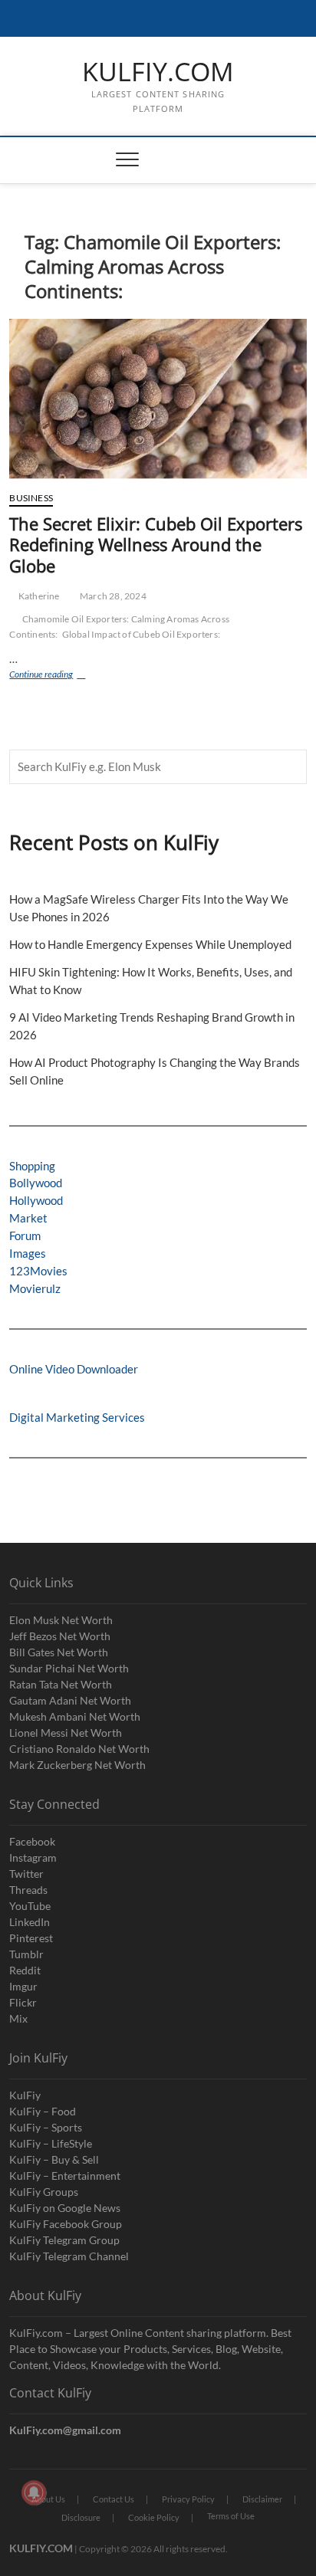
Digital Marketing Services (77, 1417)
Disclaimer (262, 2499)
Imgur (23, 1986)
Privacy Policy (188, 2499)
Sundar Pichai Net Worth (69, 1668)
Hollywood (36, 1200)
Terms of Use (231, 2516)
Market (28, 1218)
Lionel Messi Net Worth (66, 1733)
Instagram (33, 1857)
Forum (25, 1235)
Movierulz (35, 1288)
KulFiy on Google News (65, 2208)
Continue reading (61, 676)
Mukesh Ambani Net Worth (75, 1716)
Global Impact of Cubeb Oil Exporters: (141, 634)
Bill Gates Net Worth (59, 1652)
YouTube (30, 1906)
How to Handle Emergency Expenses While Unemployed (150, 944)
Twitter (26, 1874)
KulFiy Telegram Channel (69, 2256)
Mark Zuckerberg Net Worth (77, 1765)
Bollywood (36, 1183)
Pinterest (31, 1938)
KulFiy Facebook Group (66, 2224)
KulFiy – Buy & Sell (54, 2159)
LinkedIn (30, 1922)
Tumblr (26, 1954)
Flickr (23, 2002)
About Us (48, 2499)
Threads (28, 1890)
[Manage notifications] (34, 2492)
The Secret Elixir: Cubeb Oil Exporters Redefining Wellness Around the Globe (156, 545)
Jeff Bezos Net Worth (60, 1636)
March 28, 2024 (112, 596)
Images (28, 1253)
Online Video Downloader (74, 1369)
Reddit (25, 1970)
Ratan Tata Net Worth (61, 1684)
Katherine (38, 596)
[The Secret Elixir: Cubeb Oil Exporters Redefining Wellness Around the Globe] (158, 399)
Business (31, 498)
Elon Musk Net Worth (61, 1620)
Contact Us (114, 2499)
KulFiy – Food (43, 2111)
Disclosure (81, 2517)
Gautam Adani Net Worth (70, 1700)
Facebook (32, 1841)
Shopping (32, 1166)
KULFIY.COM (158, 72)
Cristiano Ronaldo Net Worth (79, 1749)
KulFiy (25, 2095)
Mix (18, 2018)
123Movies (38, 1271)
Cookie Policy (154, 2517)
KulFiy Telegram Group (64, 2240)
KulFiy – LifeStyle (51, 2143)
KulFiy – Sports (46, 2127)
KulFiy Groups (44, 2192)
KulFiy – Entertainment (65, 2176)
